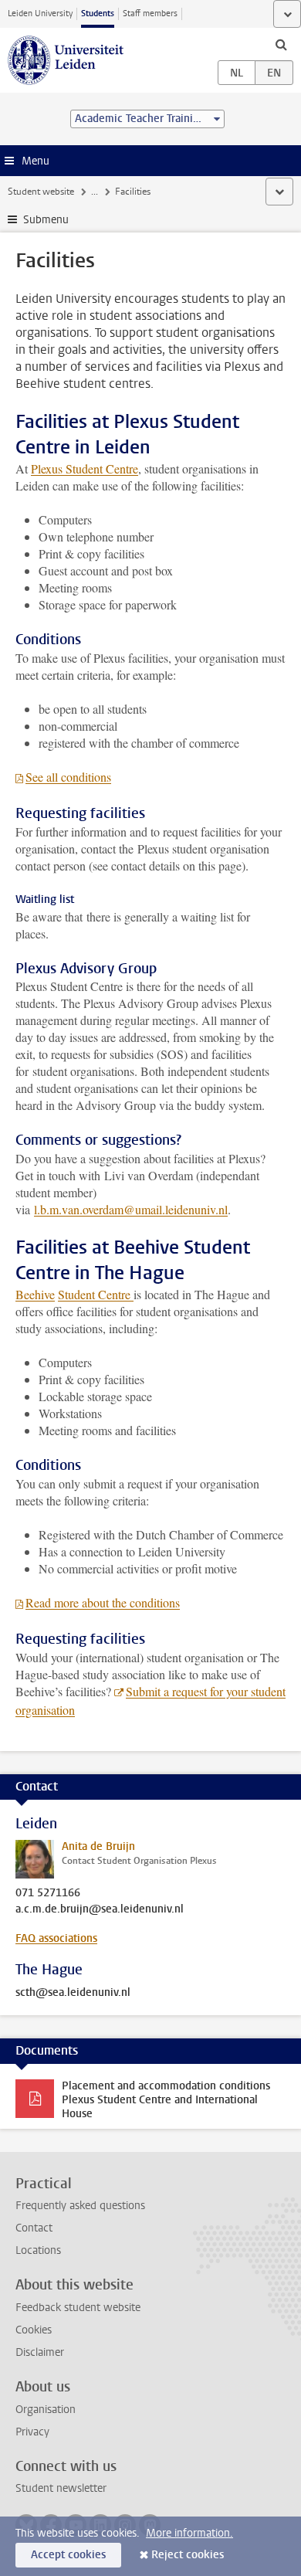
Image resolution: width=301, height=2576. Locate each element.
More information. (189, 2533)
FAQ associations (56, 1938)
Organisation (46, 2410)
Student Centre (96, 1294)
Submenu (46, 220)
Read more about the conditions (103, 1602)
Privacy (32, 2432)
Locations (38, 2250)
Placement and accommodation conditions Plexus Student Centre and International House (166, 2100)
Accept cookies (68, 2555)
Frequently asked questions (80, 2206)
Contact (34, 2228)
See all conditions (68, 777)
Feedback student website (78, 2308)
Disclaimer (40, 2352)
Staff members (150, 14)
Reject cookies (188, 2555)
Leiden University (40, 14)
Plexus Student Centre (85, 468)
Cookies (34, 2330)
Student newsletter (61, 2488)
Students (98, 14)
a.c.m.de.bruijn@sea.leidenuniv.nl (100, 1909)
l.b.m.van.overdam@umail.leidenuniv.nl (131, 1209)
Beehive (35, 1294)
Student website (41, 192)
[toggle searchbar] (281, 44)
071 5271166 (48, 1893)
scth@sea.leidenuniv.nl (73, 1993)
